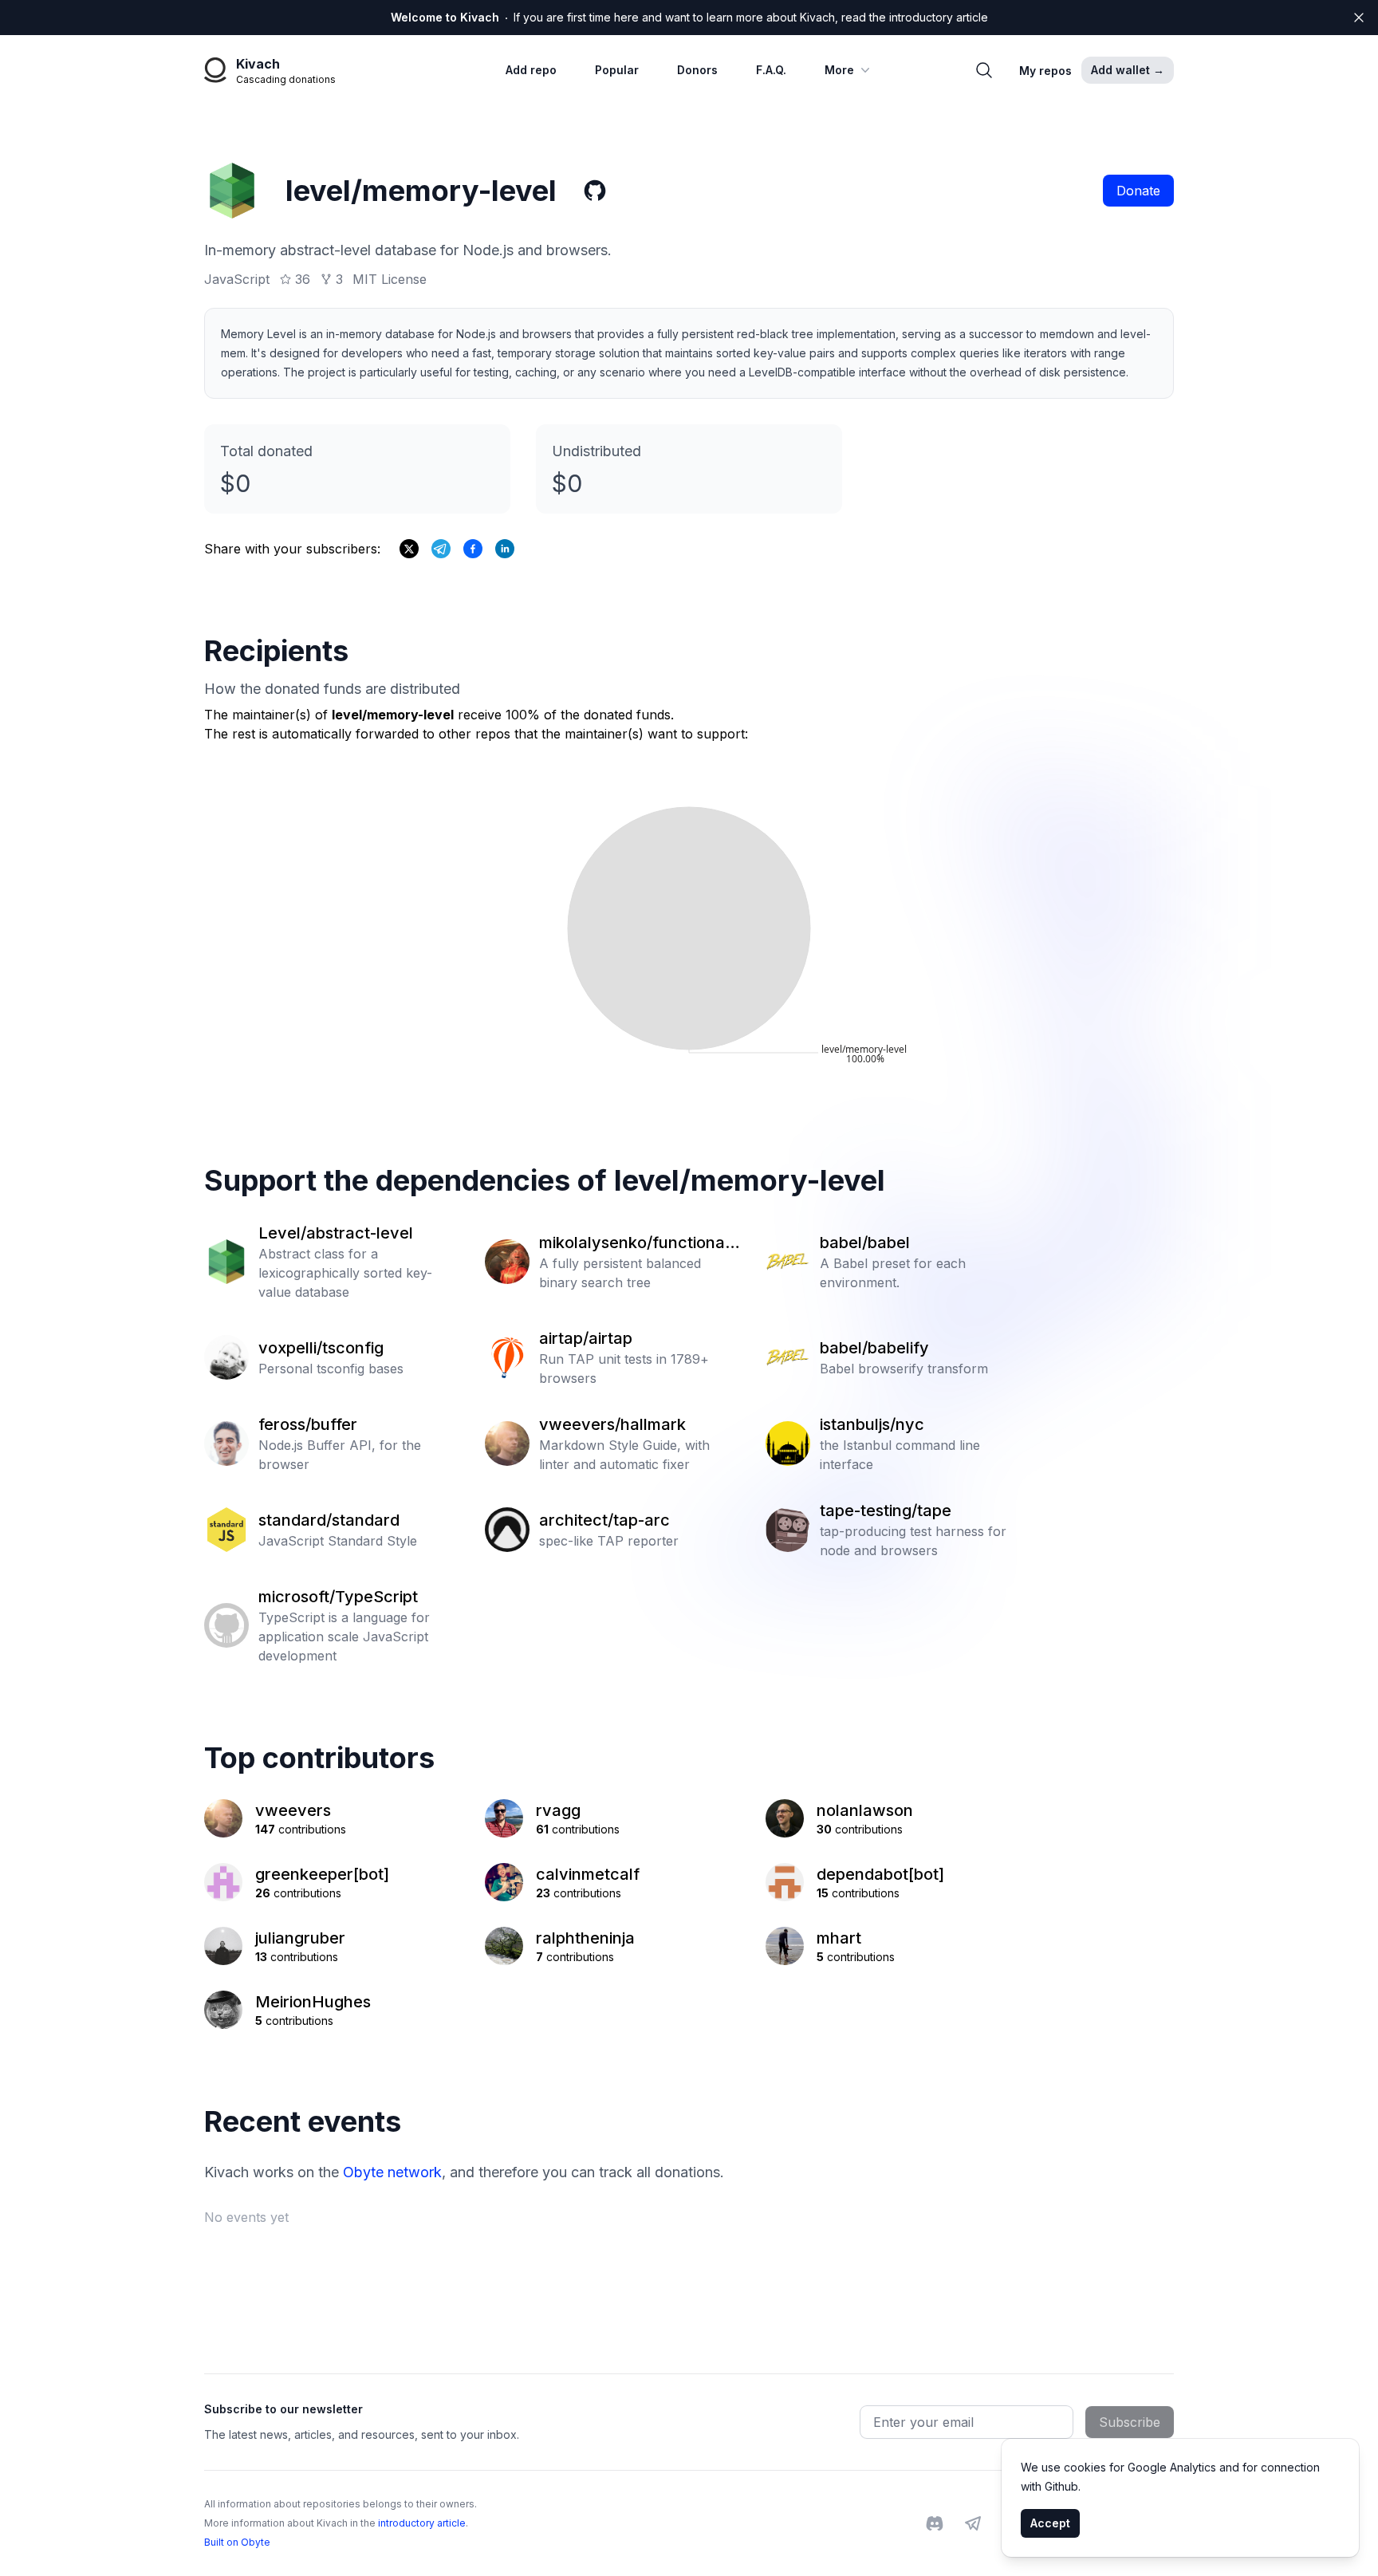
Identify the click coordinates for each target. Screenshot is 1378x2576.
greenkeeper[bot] (322, 1874)
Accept (1050, 2523)
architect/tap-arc (604, 1520)
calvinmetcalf (588, 1874)
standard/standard (329, 1520)
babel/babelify (874, 1348)
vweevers (293, 1810)
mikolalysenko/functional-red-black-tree (637, 1243)
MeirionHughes (313, 2002)
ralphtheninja (585, 1938)
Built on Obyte (237, 2542)
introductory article (422, 2523)
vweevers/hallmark (612, 1424)
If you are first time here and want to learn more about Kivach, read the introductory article (689, 17)
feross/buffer (308, 1424)
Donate (1138, 191)
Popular (617, 70)
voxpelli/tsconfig (321, 1348)
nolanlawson (865, 1810)
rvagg (558, 1810)
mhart (839, 1938)
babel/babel (865, 1243)
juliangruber (300, 1938)
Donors (697, 70)
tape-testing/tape (886, 1511)
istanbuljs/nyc (872, 1424)
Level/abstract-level (336, 1233)
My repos (1045, 71)
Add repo (531, 70)
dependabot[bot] (880, 1874)
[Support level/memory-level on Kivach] (473, 549)
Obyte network (392, 2172)
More (839, 70)
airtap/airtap (586, 1338)
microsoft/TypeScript (338, 1597)
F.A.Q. (771, 70)
